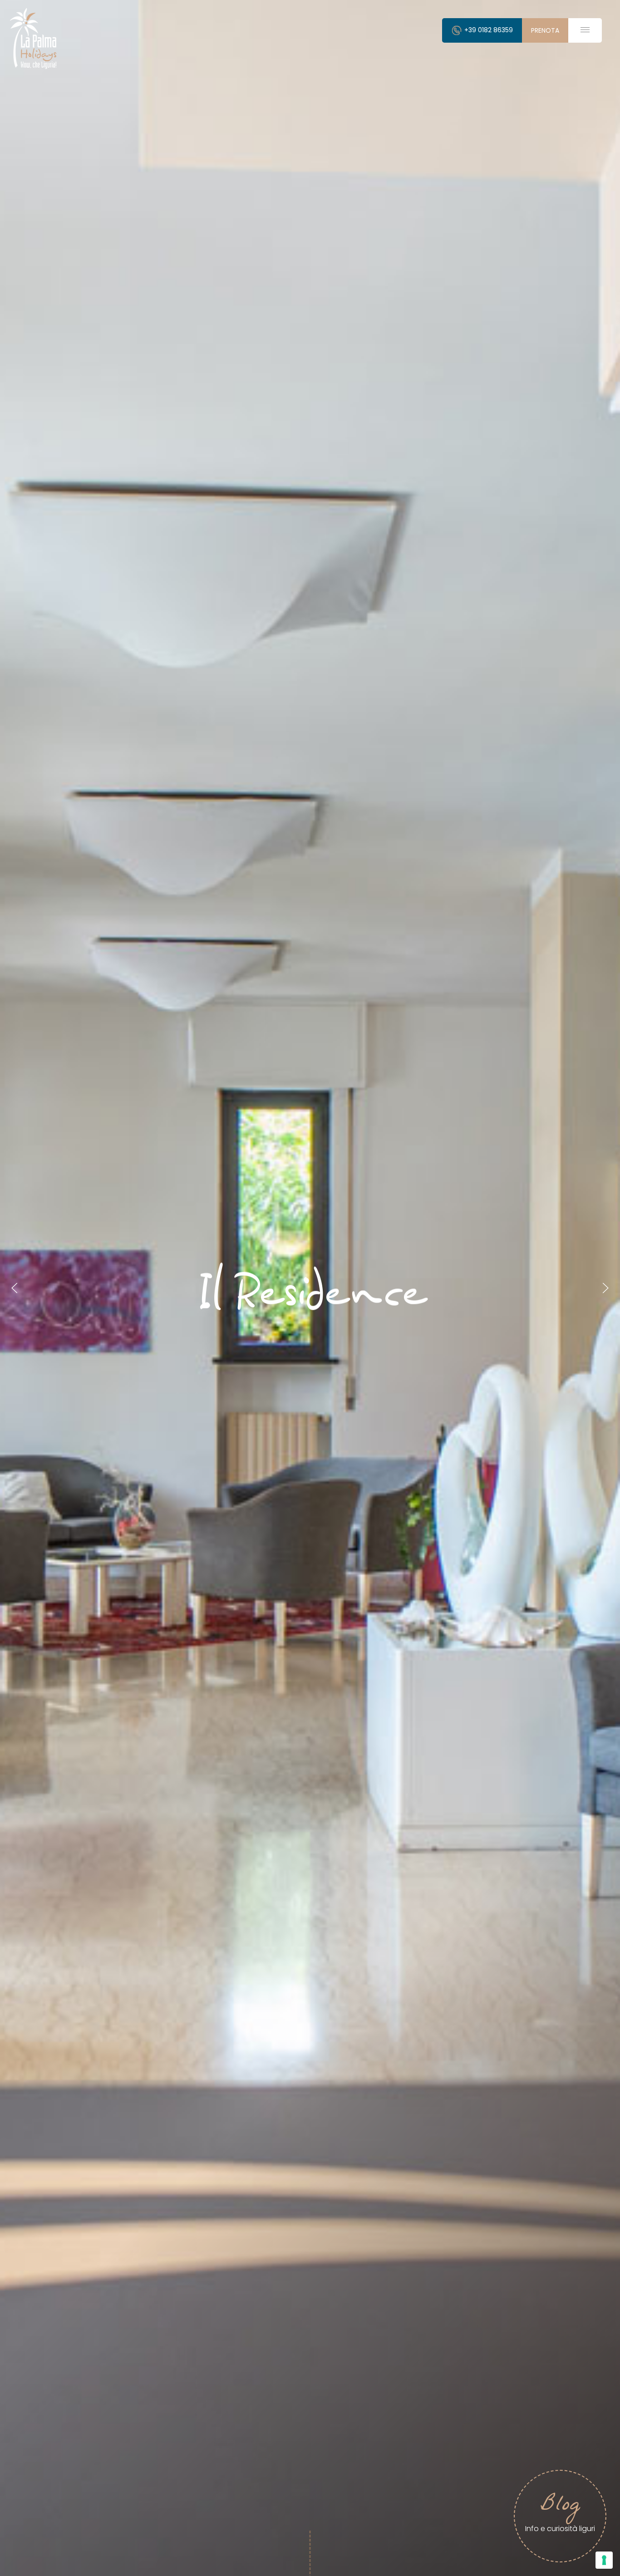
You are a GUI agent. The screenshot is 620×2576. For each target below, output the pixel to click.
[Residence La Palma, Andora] (34, 38)
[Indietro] (15, 1288)
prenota (545, 30)
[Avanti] (605, 1288)
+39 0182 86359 (488, 30)
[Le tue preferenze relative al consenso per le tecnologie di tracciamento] (604, 2560)
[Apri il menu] (585, 30)
